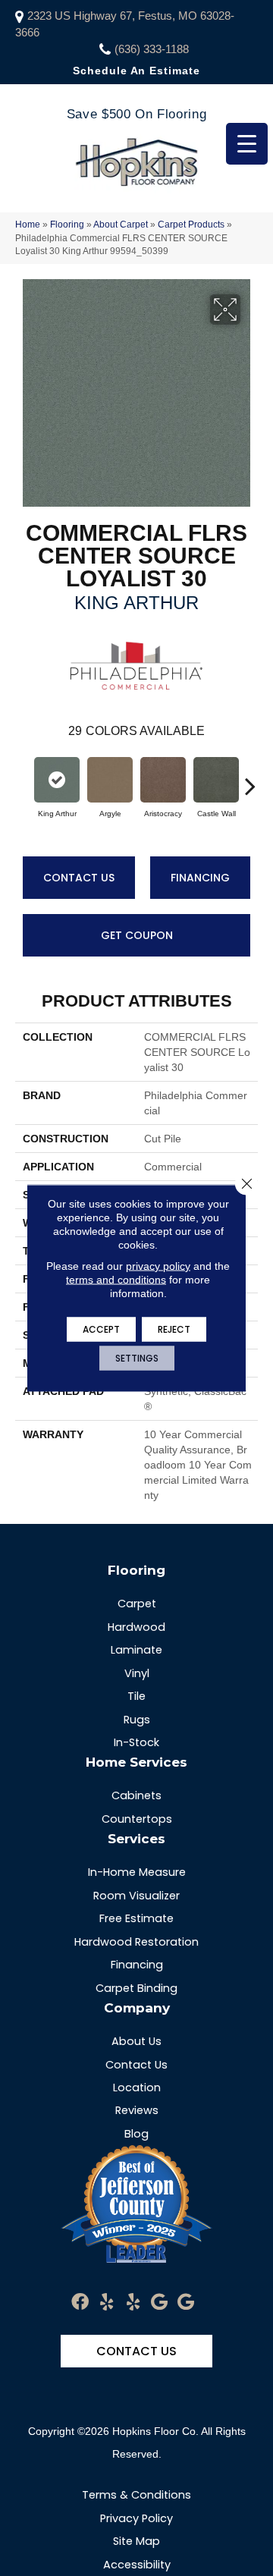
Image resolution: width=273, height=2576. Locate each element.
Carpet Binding (136, 1988)
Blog (136, 2134)
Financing (200, 878)
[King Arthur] (57, 780)
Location (137, 2088)
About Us (136, 2041)
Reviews (137, 2110)
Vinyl (137, 1673)
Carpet (137, 1604)
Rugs (137, 1720)
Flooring (67, 225)
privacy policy (158, 1266)
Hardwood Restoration (136, 1942)
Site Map (136, 2541)
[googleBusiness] (159, 2303)
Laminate (136, 1650)
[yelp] (107, 2303)
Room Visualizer (136, 1896)
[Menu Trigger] (247, 144)
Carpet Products (191, 225)
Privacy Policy (136, 2518)
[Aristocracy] (163, 780)
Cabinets (136, 1795)
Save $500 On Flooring (136, 114)
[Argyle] (110, 780)
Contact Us (79, 878)
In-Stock (136, 1742)
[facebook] (80, 2303)
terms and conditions (116, 1280)
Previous (23, 778)
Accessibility (137, 2565)
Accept (101, 1329)
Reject (174, 1329)
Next (250, 778)
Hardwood (136, 1627)
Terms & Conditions (136, 2495)
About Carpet (121, 225)
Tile (136, 1696)
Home (28, 225)
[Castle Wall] (216, 780)
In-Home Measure (137, 1872)
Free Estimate (136, 1918)
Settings (137, 1358)
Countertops (137, 1819)
